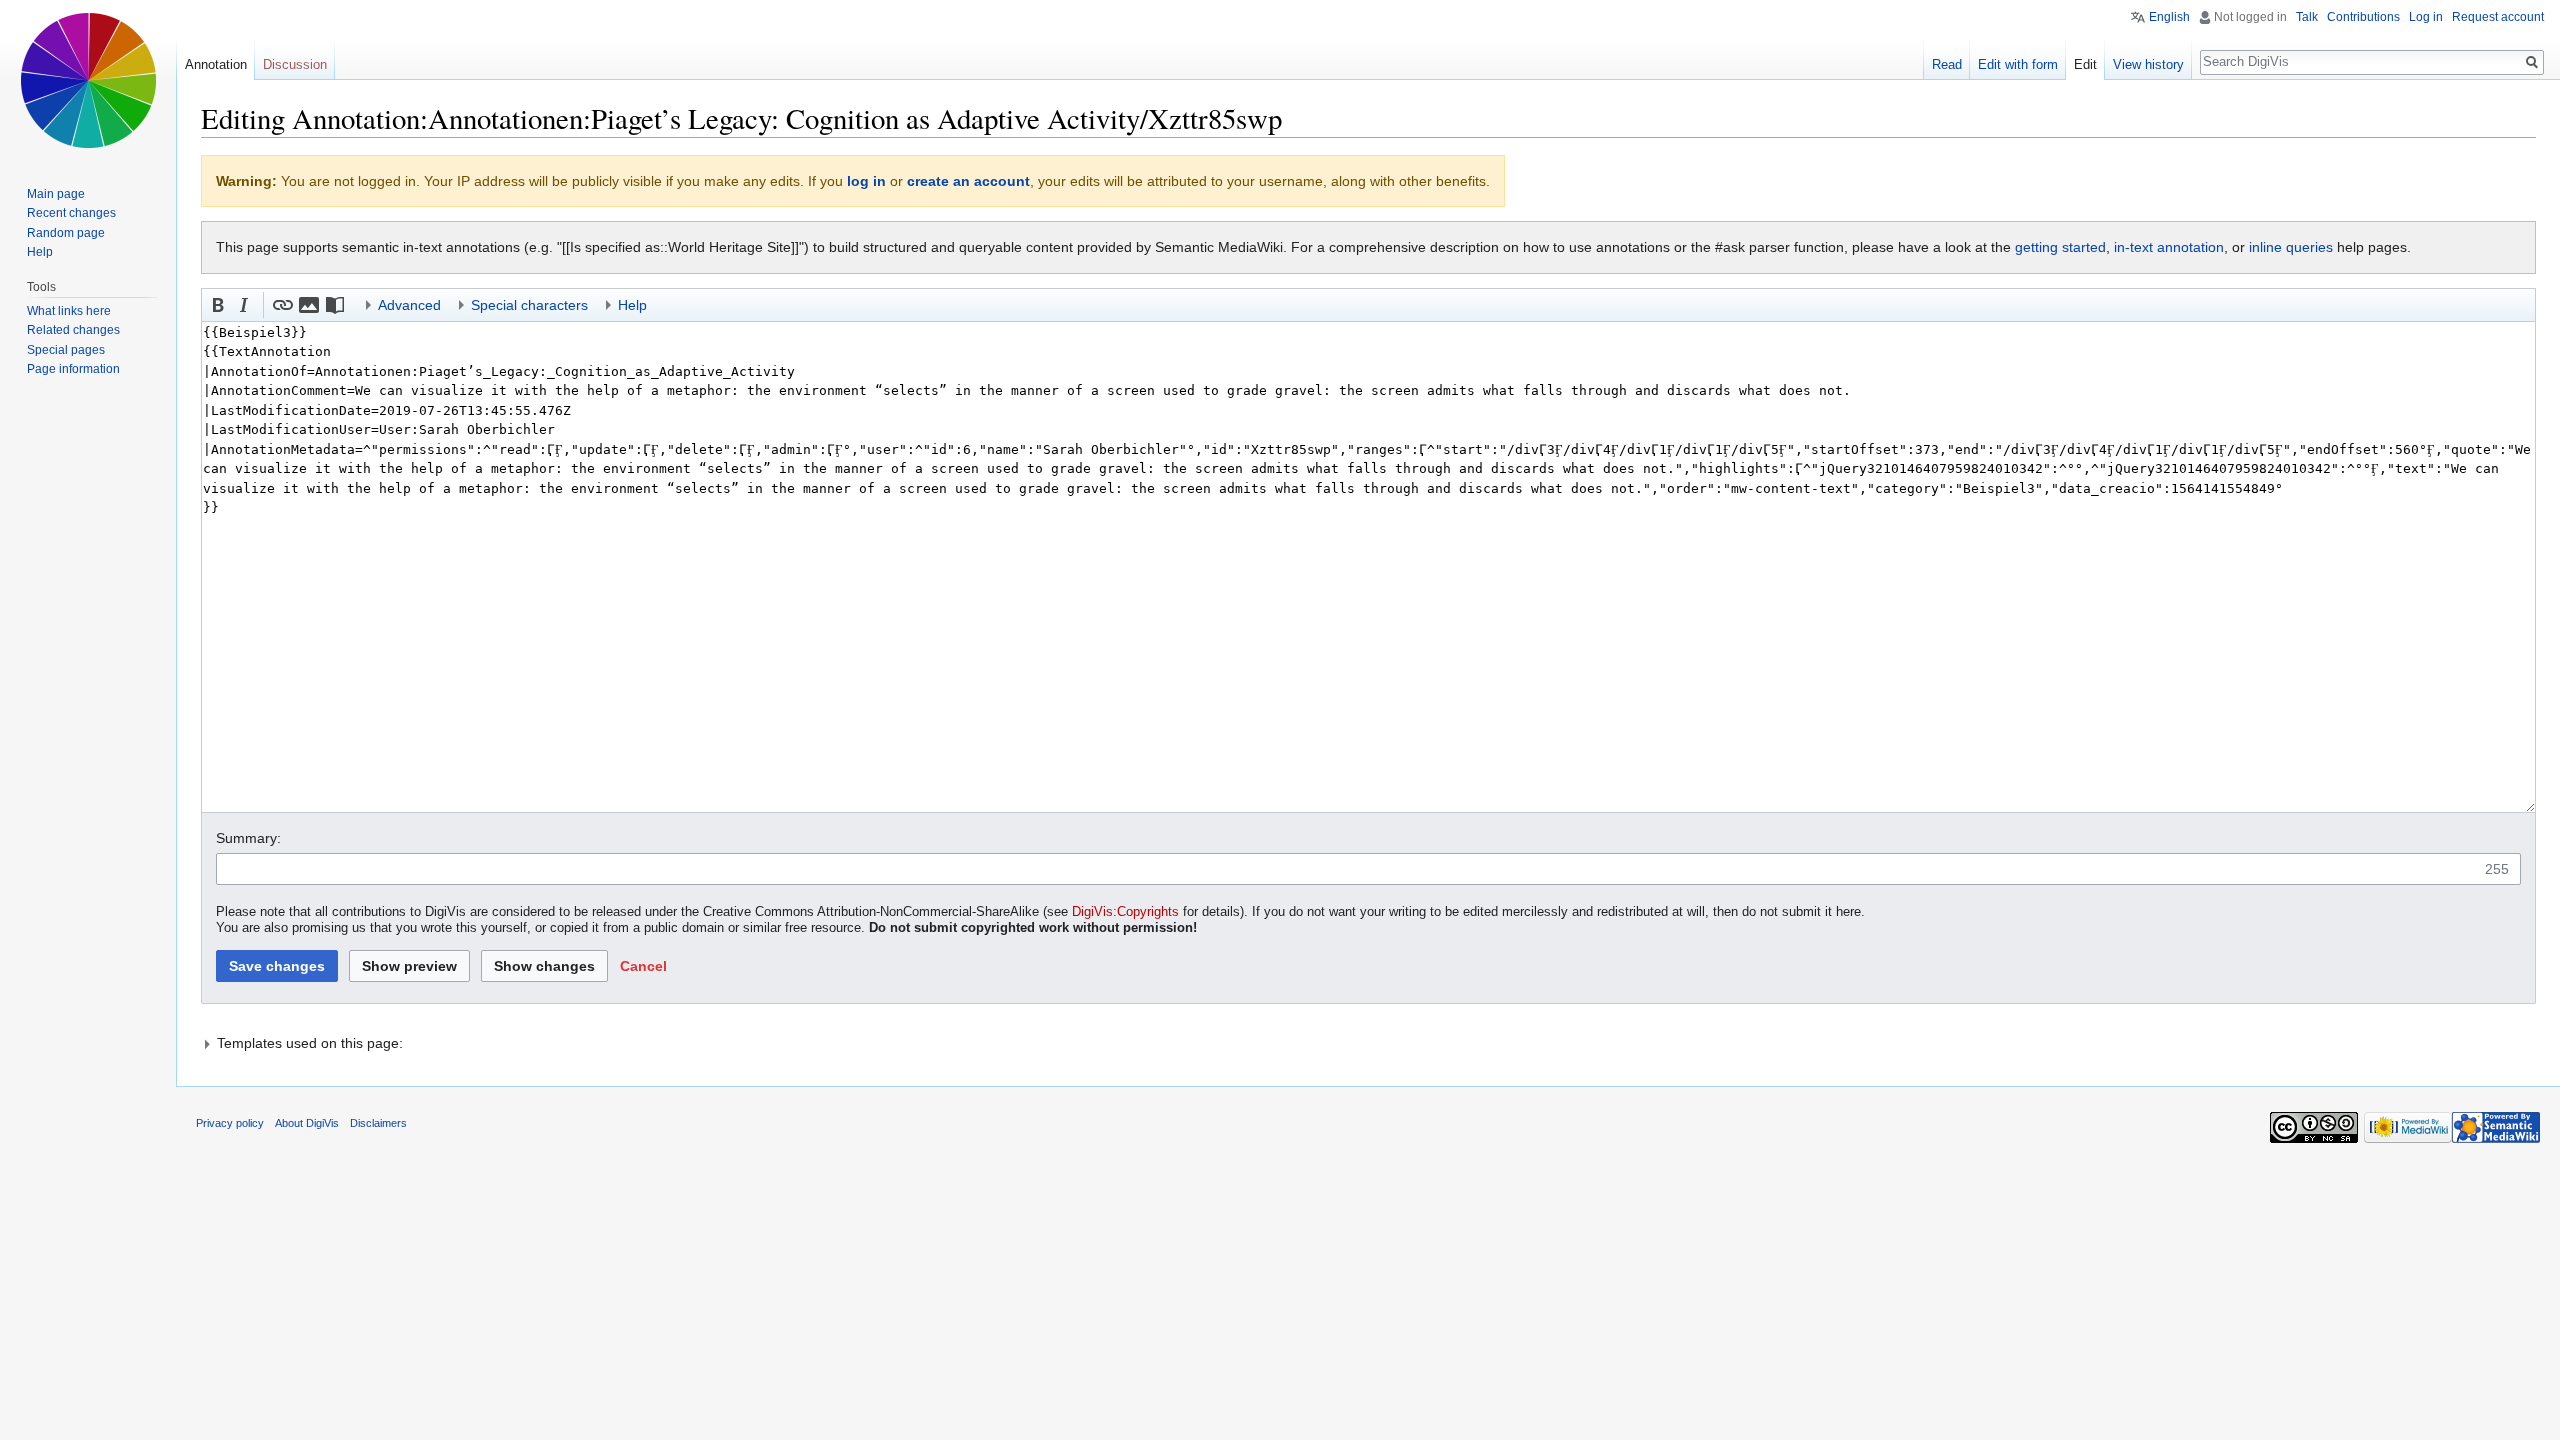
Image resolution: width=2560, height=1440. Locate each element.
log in (866, 181)
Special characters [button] (529, 305)
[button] (218, 305)
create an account (968, 181)
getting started (2060, 247)
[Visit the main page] (88, 80)
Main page (56, 194)
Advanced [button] (409, 305)
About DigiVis (307, 1123)
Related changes (73, 330)
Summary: (248, 838)
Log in (2426, 17)
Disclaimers (378, 1123)
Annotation (216, 64)
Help (40, 252)
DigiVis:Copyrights (1125, 912)
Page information (73, 369)
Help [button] (632, 305)
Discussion (295, 64)
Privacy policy (230, 1123)
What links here (69, 311)
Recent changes (71, 213)
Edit (2085, 64)
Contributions (2363, 17)
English (2169, 17)
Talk (2307, 17)
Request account (2498, 17)
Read (1947, 64)
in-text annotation (2169, 247)
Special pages (66, 350)
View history (2148, 64)
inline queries (2291, 247)
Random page (66, 233)
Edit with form (2018, 64)
